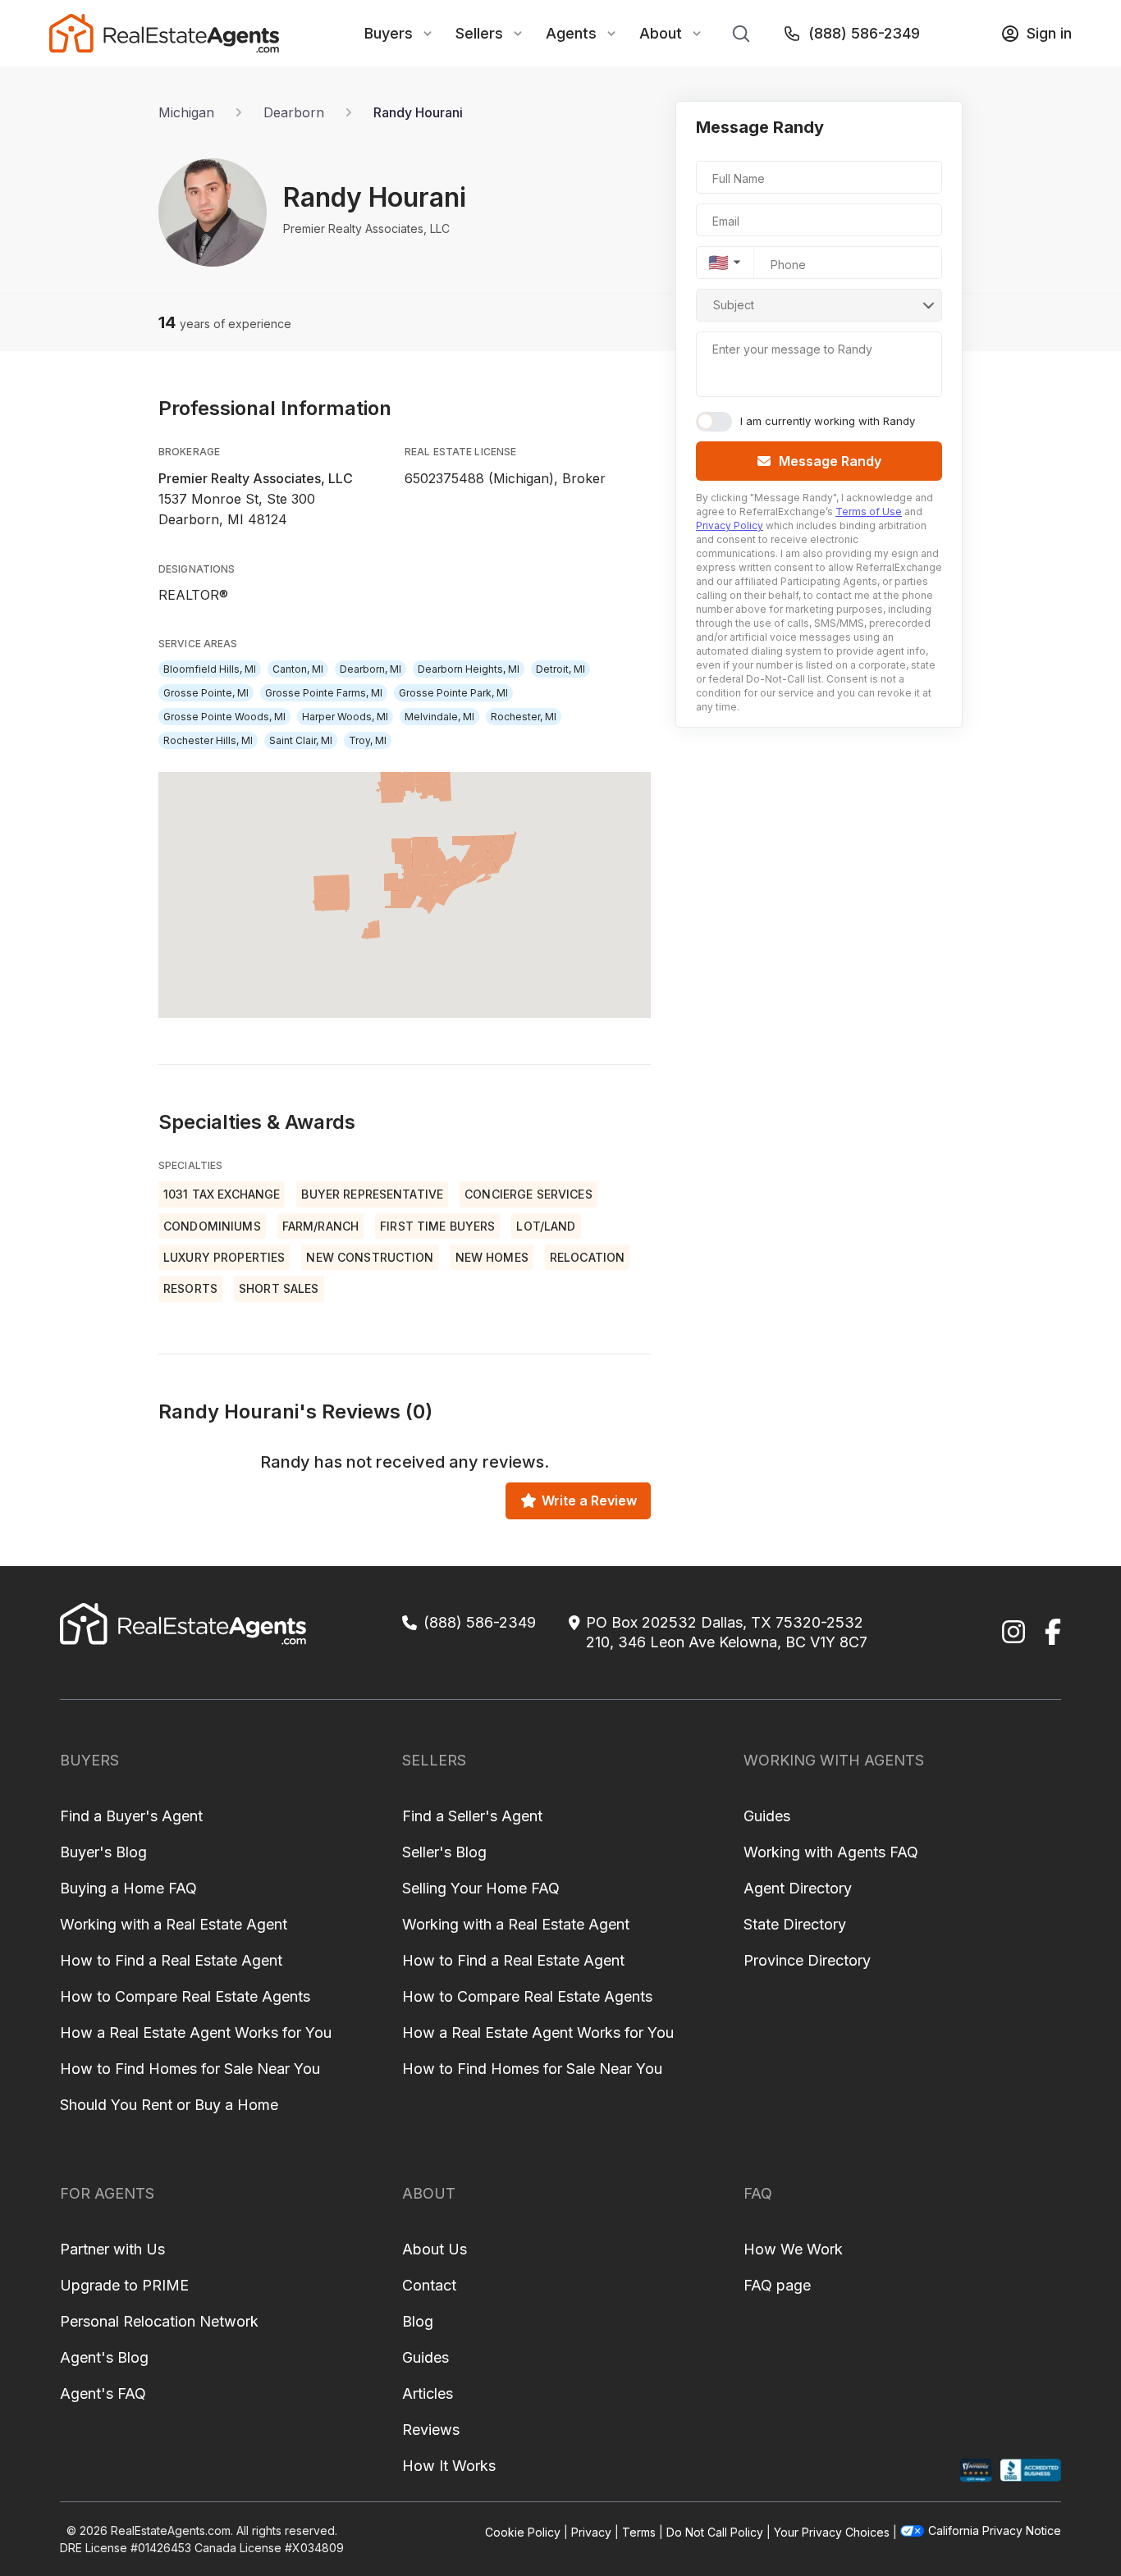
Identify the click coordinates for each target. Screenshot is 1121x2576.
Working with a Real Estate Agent (174, 1924)
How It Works (449, 2466)
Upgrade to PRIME (124, 2285)
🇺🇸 (718, 263)
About (661, 33)
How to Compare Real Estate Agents (185, 1996)
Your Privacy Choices (832, 2532)
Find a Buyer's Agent (131, 1816)
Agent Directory (798, 1888)
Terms (639, 2532)
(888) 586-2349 (864, 33)
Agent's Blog (104, 2357)
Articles (428, 2393)
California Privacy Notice (995, 2530)
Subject (734, 305)
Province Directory (807, 1960)
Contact (429, 2285)
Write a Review (589, 1500)
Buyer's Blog (103, 1852)
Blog (418, 2321)
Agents (571, 33)
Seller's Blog (444, 1852)
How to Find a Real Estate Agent (171, 1960)
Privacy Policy (730, 525)
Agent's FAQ (103, 2393)
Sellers (479, 33)
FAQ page (777, 2285)
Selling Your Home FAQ (481, 1888)
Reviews (431, 2430)
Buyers (389, 33)
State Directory (795, 1924)
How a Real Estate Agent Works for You (196, 2032)
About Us (435, 2249)
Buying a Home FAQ (128, 1888)
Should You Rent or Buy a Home (169, 2105)
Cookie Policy (523, 2532)
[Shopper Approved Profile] (976, 2471)
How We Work (793, 2249)
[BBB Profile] (1030, 2471)
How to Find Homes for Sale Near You (190, 2069)
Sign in (1049, 33)
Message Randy (830, 461)
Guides (767, 1816)
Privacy (591, 2532)
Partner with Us (112, 2249)
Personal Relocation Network (159, 2321)
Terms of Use (869, 512)
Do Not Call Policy (715, 2532)
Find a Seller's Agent (472, 1816)
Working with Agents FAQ (831, 1852)
